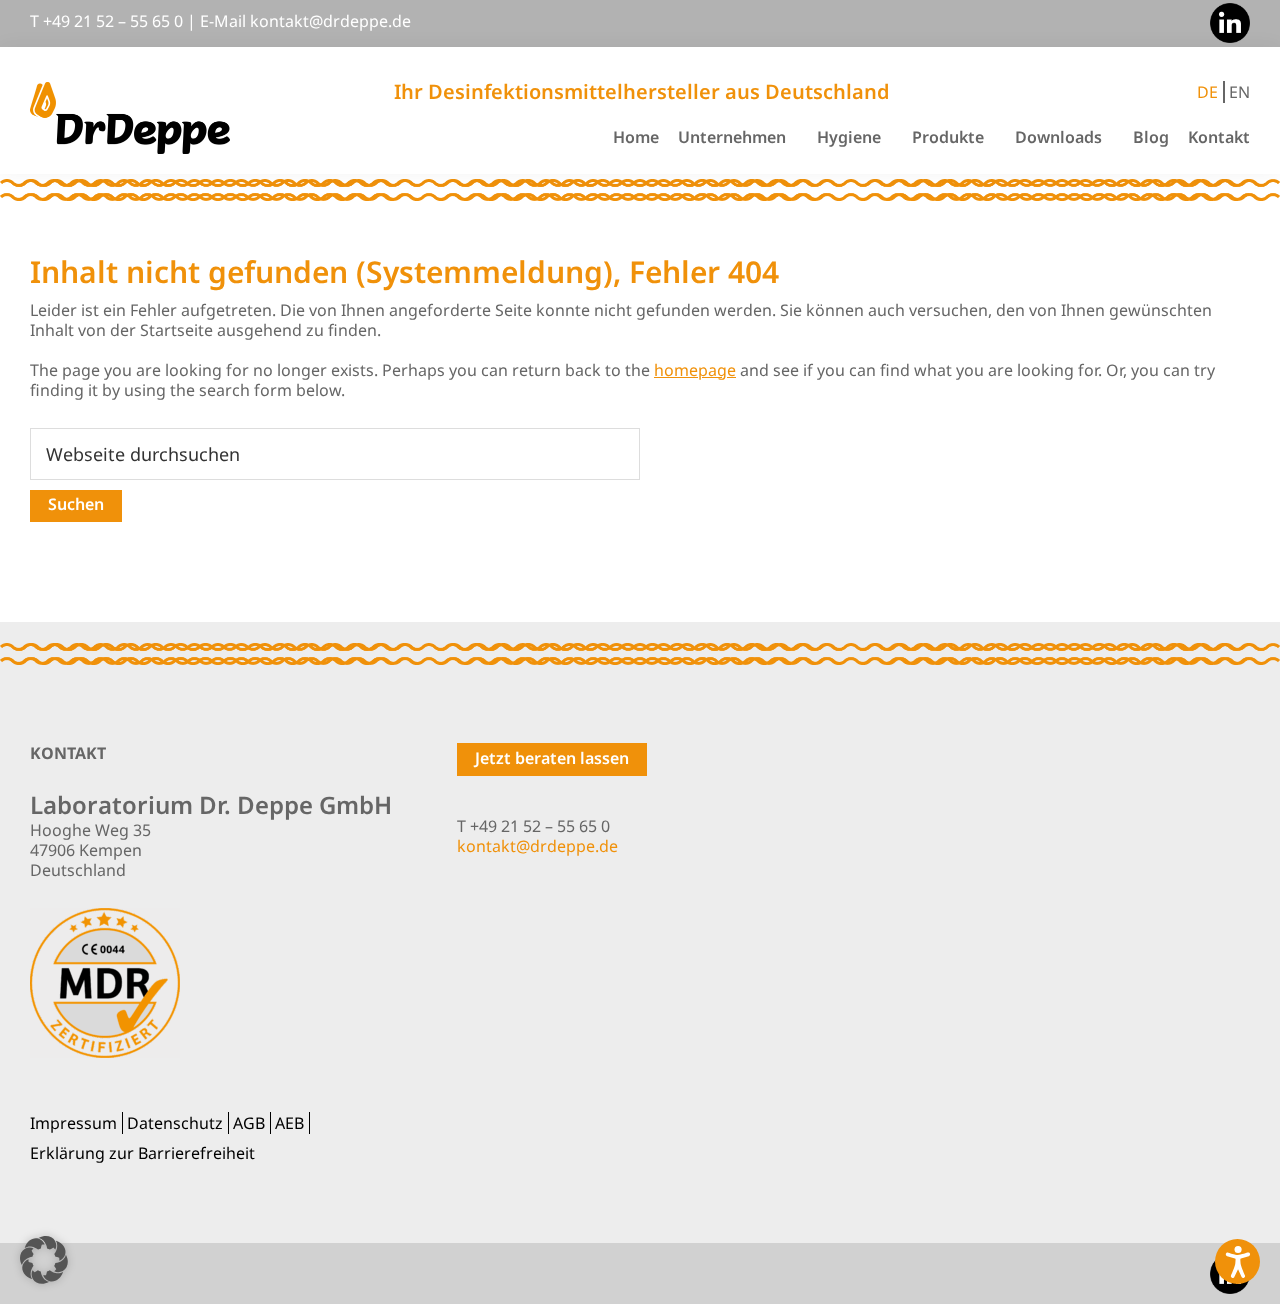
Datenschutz (175, 1123)
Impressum (73, 1123)
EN (1239, 92)
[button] (44, 1260)
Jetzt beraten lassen (552, 758)
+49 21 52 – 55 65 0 (113, 21)
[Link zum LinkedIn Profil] (1225, 21)
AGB (249, 1123)
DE (1207, 92)
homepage (695, 370)
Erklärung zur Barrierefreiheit (142, 1153)
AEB (289, 1123)
